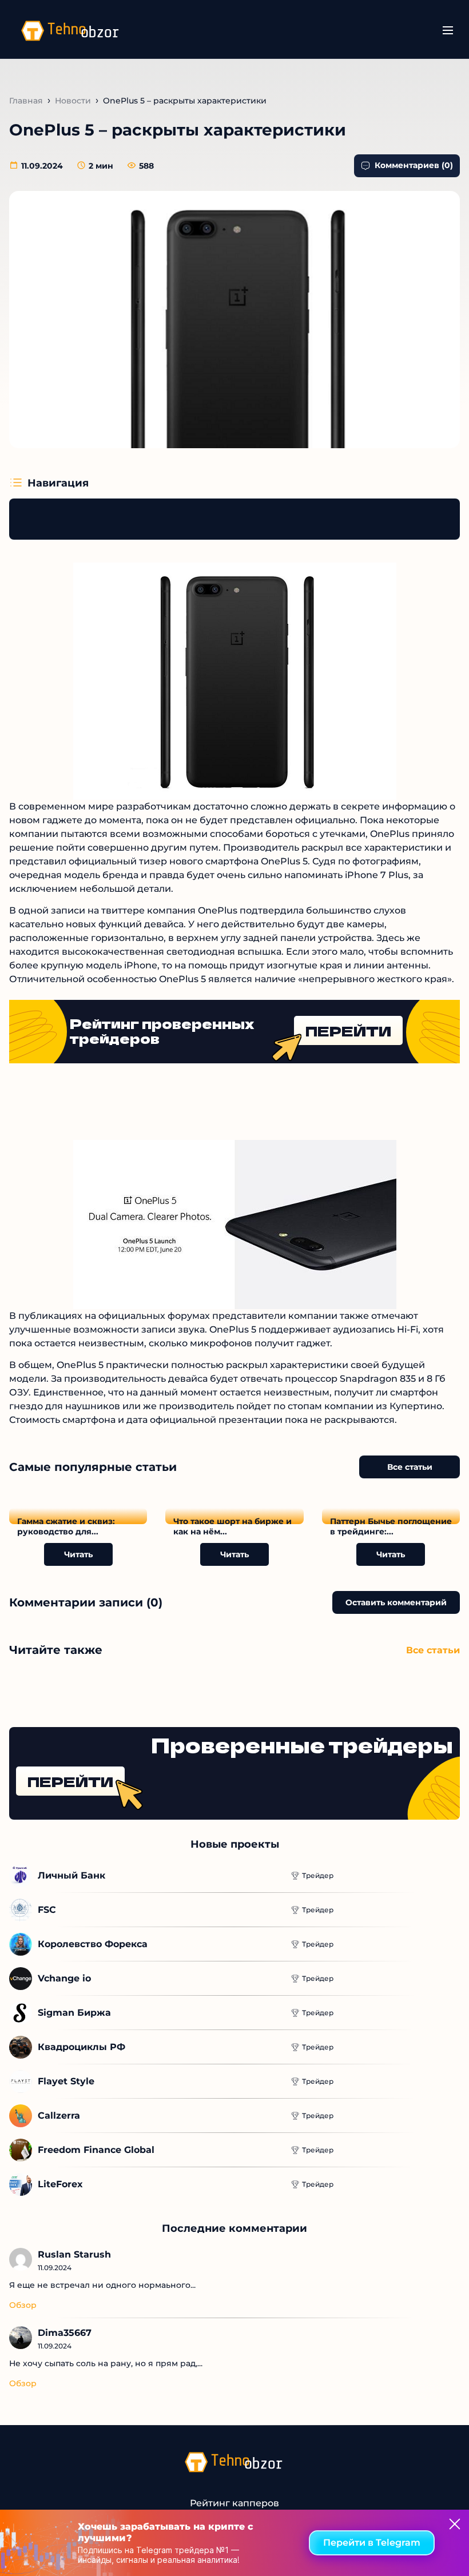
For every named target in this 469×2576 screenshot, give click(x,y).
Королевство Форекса (93, 1944)
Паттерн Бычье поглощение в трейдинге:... (391, 1526)
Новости (73, 101)
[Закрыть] (455, 2524)
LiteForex (60, 2184)
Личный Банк (71, 1875)
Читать (78, 1554)
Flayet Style (66, 2081)
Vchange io (64, 1978)
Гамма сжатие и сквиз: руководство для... (66, 1526)
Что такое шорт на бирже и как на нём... (232, 1526)
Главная (26, 101)
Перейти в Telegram (372, 2543)
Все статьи (410, 1467)
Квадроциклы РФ (82, 2047)
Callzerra (59, 2116)
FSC (47, 1910)
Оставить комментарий (396, 1602)
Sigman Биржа (74, 2013)
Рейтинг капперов (234, 2503)
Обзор (23, 2305)
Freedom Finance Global (96, 2150)
